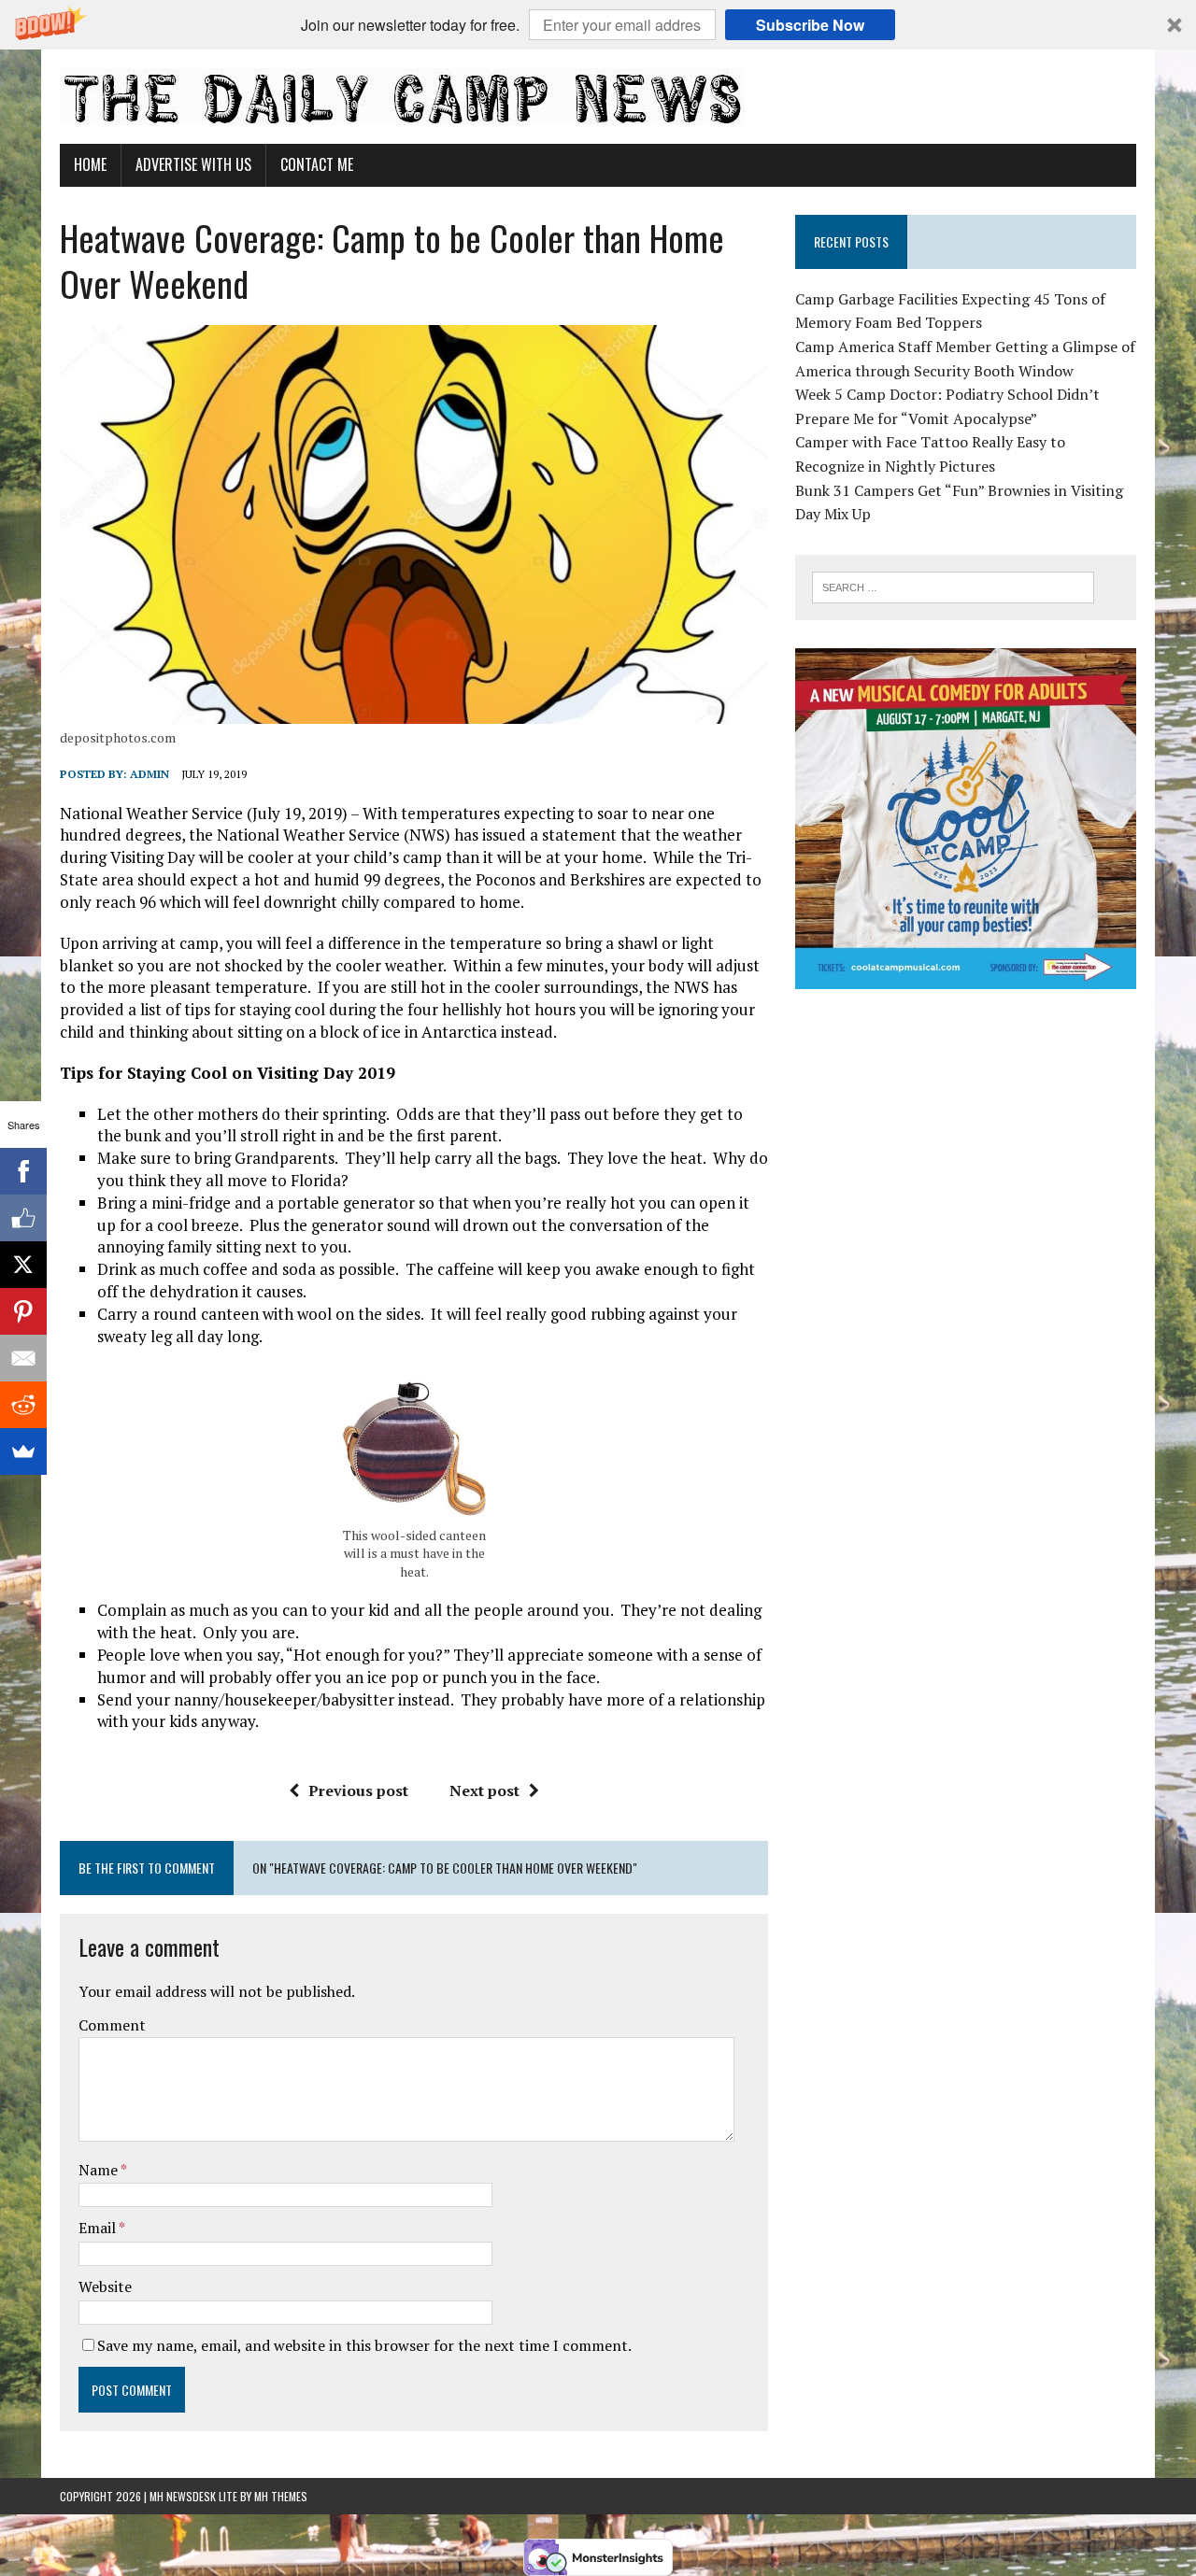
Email (99, 2228)
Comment (112, 2025)
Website (105, 2286)
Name (100, 2170)
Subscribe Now (810, 25)
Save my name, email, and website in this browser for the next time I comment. (364, 2345)
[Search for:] (953, 586)
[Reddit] (23, 1405)
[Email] (23, 1358)
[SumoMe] (23, 1451)
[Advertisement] (966, 1134)
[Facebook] (23, 1171)
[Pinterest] (23, 1311)
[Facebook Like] (23, 1218)
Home (90, 164)
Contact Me (317, 164)
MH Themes (281, 2496)
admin (149, 774)
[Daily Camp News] (598, 97)
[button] (598, 25)
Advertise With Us (193, 164)
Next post (484, 1790)
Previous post (358, 1790)
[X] (23, 1265)
